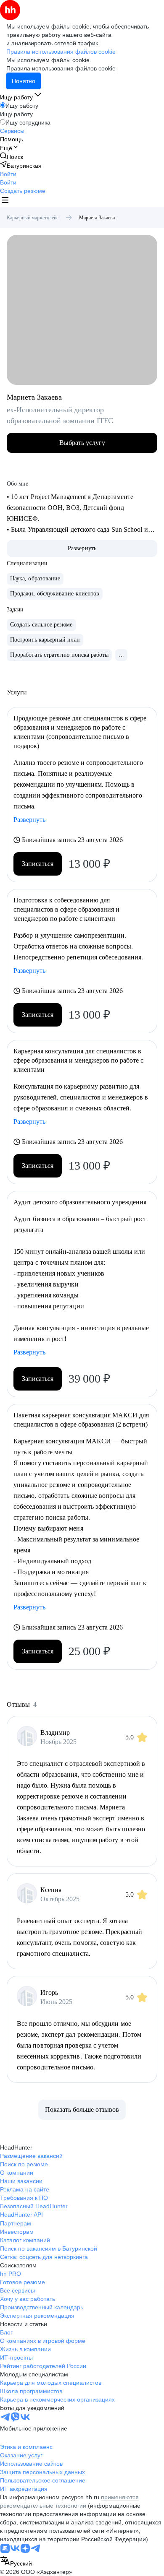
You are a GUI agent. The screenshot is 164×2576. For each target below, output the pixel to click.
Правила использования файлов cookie (61, 68)
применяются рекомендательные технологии (69, 2501)
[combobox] (16, 2562)
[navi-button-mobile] (5, 201)
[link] (12, 157)
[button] (8, 174)
